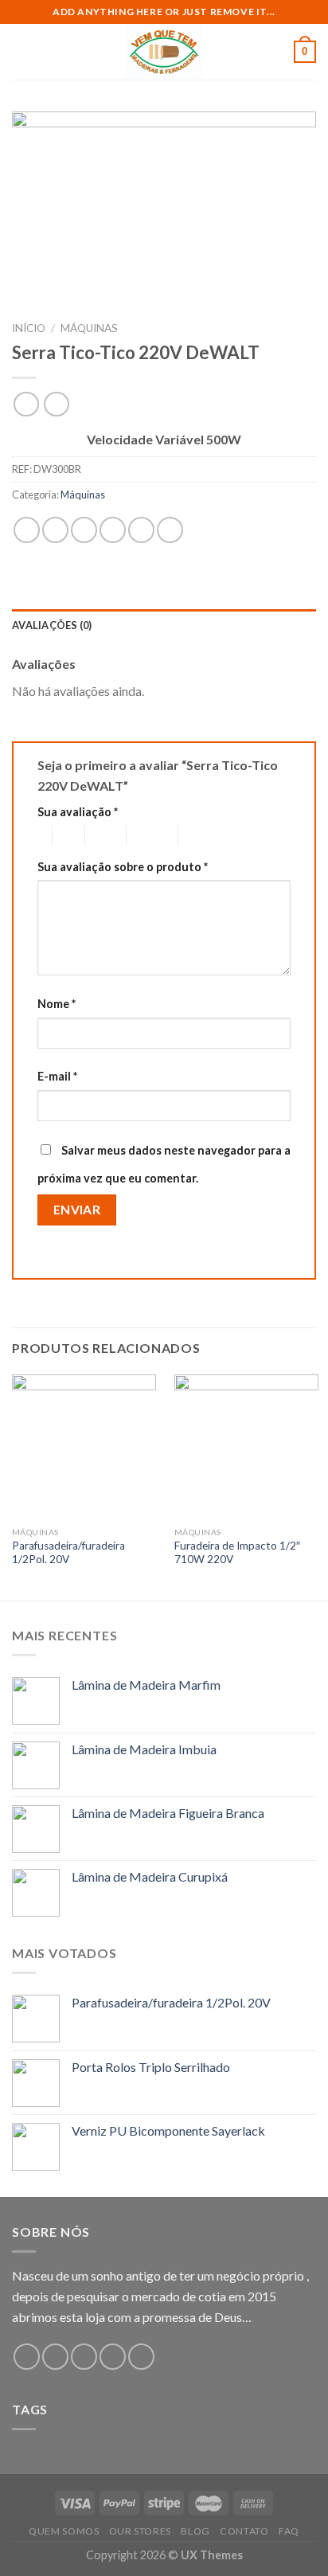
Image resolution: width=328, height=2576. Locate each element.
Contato (244, 2531)
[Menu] (21, 51)
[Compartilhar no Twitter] (84, 530)
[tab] (164, 625)
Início (29, 328)
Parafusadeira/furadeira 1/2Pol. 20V (68, 1553)
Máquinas (89, 328)
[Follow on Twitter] (84, 2357)
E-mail (57, 1076)
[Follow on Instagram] (55, 2357)
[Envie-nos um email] (113, 2357)
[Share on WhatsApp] (27, 530)
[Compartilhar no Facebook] (55, 530)
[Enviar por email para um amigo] (113, 530)
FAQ (289, 2531)
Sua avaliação (78, 812)
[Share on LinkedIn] (170, 530)
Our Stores (140, 2531)
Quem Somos (64, 2531)
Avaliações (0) (52, 625)
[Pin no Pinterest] (141, 530)
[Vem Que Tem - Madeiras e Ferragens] (164, 52)
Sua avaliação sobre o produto (123, 867)
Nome (57, 1004)
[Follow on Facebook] (27, 2357)
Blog (195, 2531)
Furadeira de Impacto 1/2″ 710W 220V (237, 1553)
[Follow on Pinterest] (141, 2357)
